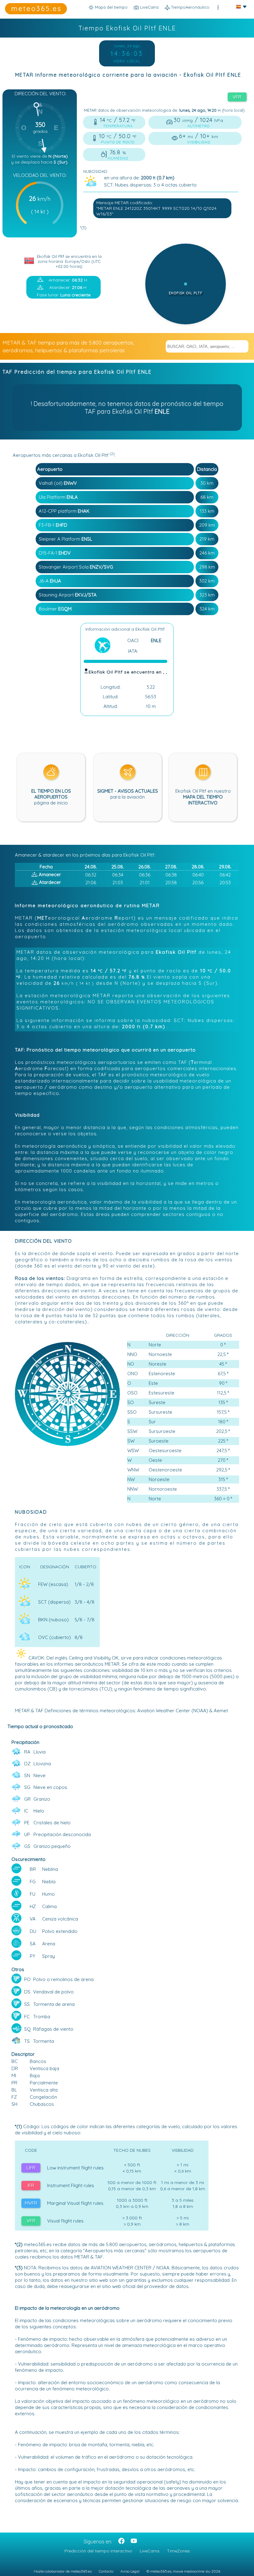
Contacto (106, 2571)
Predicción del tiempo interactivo (98, 2551)
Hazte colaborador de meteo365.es (63, 2571)
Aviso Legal (130, 2571)
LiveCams (150, 2551)
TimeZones (178, 2551)
